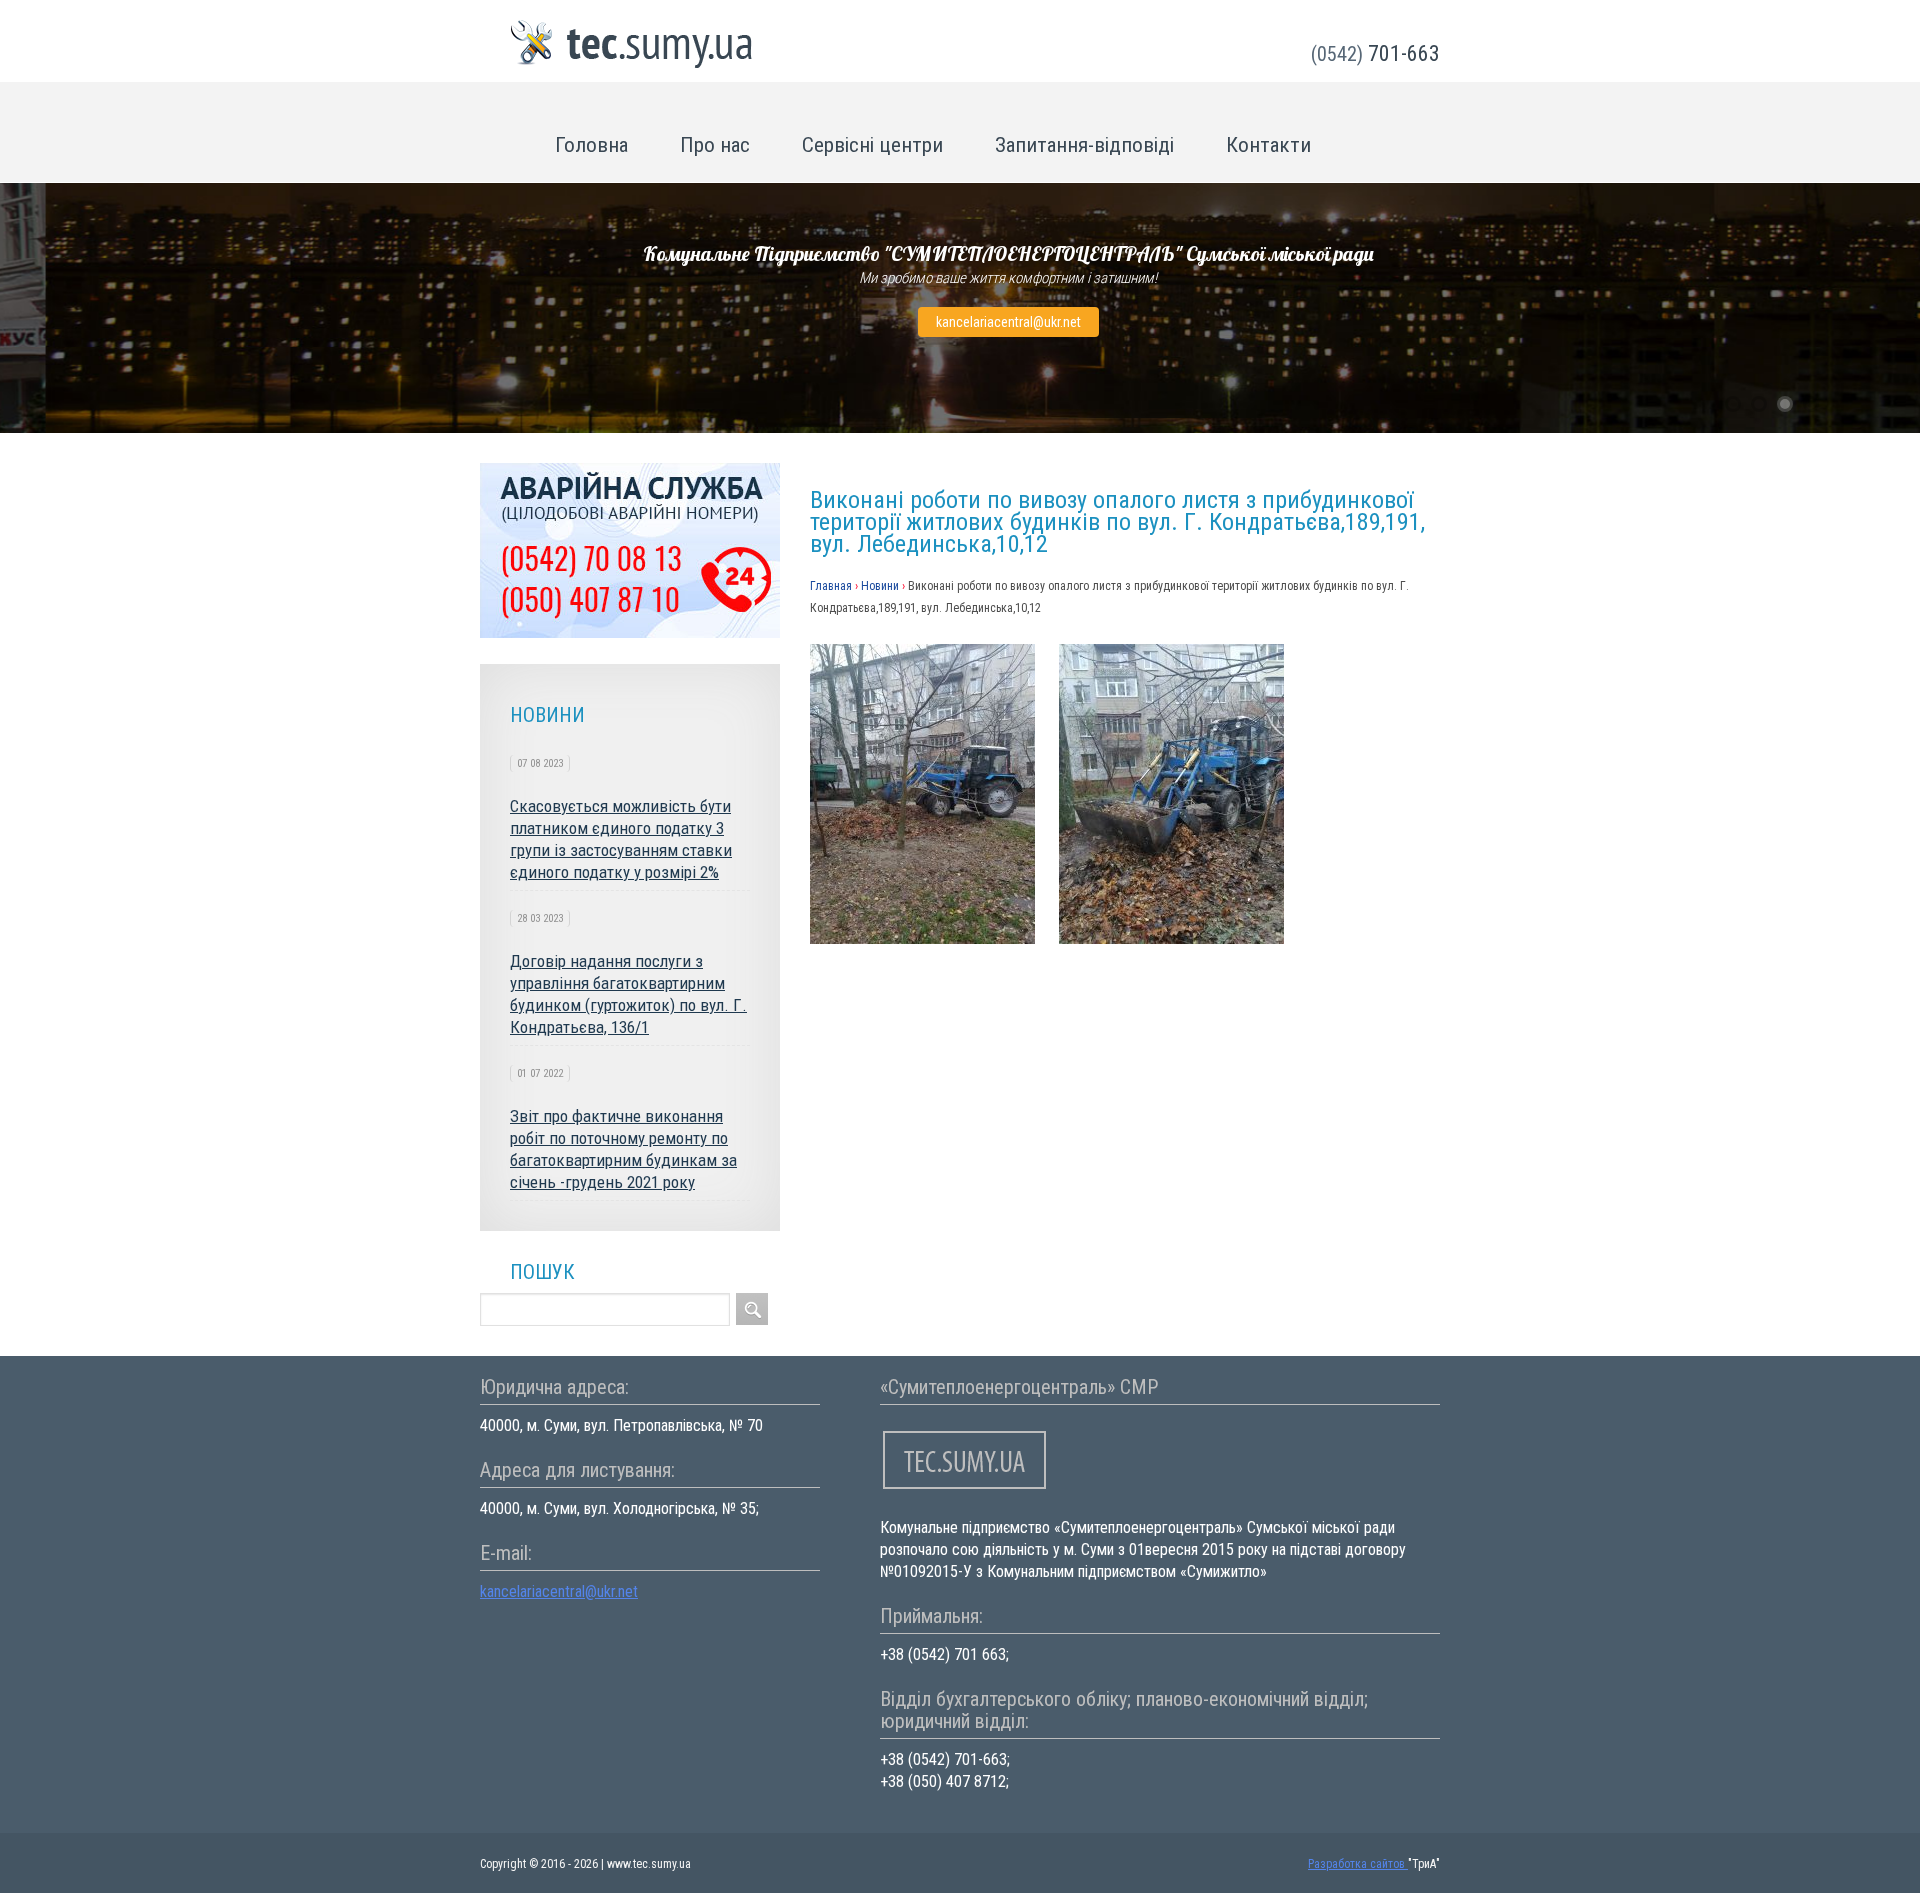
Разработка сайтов (1358, 1864)
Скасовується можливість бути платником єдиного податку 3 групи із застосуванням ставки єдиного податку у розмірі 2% (621, 839)
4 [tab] (1811, 404)
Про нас (715, 145)
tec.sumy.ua (632, 44)
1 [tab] (1733, 404)
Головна (591, 145)
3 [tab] (1785, 404)
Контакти (1268, 145)
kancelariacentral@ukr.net (1008, 322)
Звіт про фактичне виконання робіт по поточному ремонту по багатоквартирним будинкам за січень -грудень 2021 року (623, 1149)
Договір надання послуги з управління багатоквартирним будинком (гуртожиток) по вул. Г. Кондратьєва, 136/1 (628, 994)
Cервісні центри (872, 145)
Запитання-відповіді (1084, 145)
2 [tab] (1759, 404)
